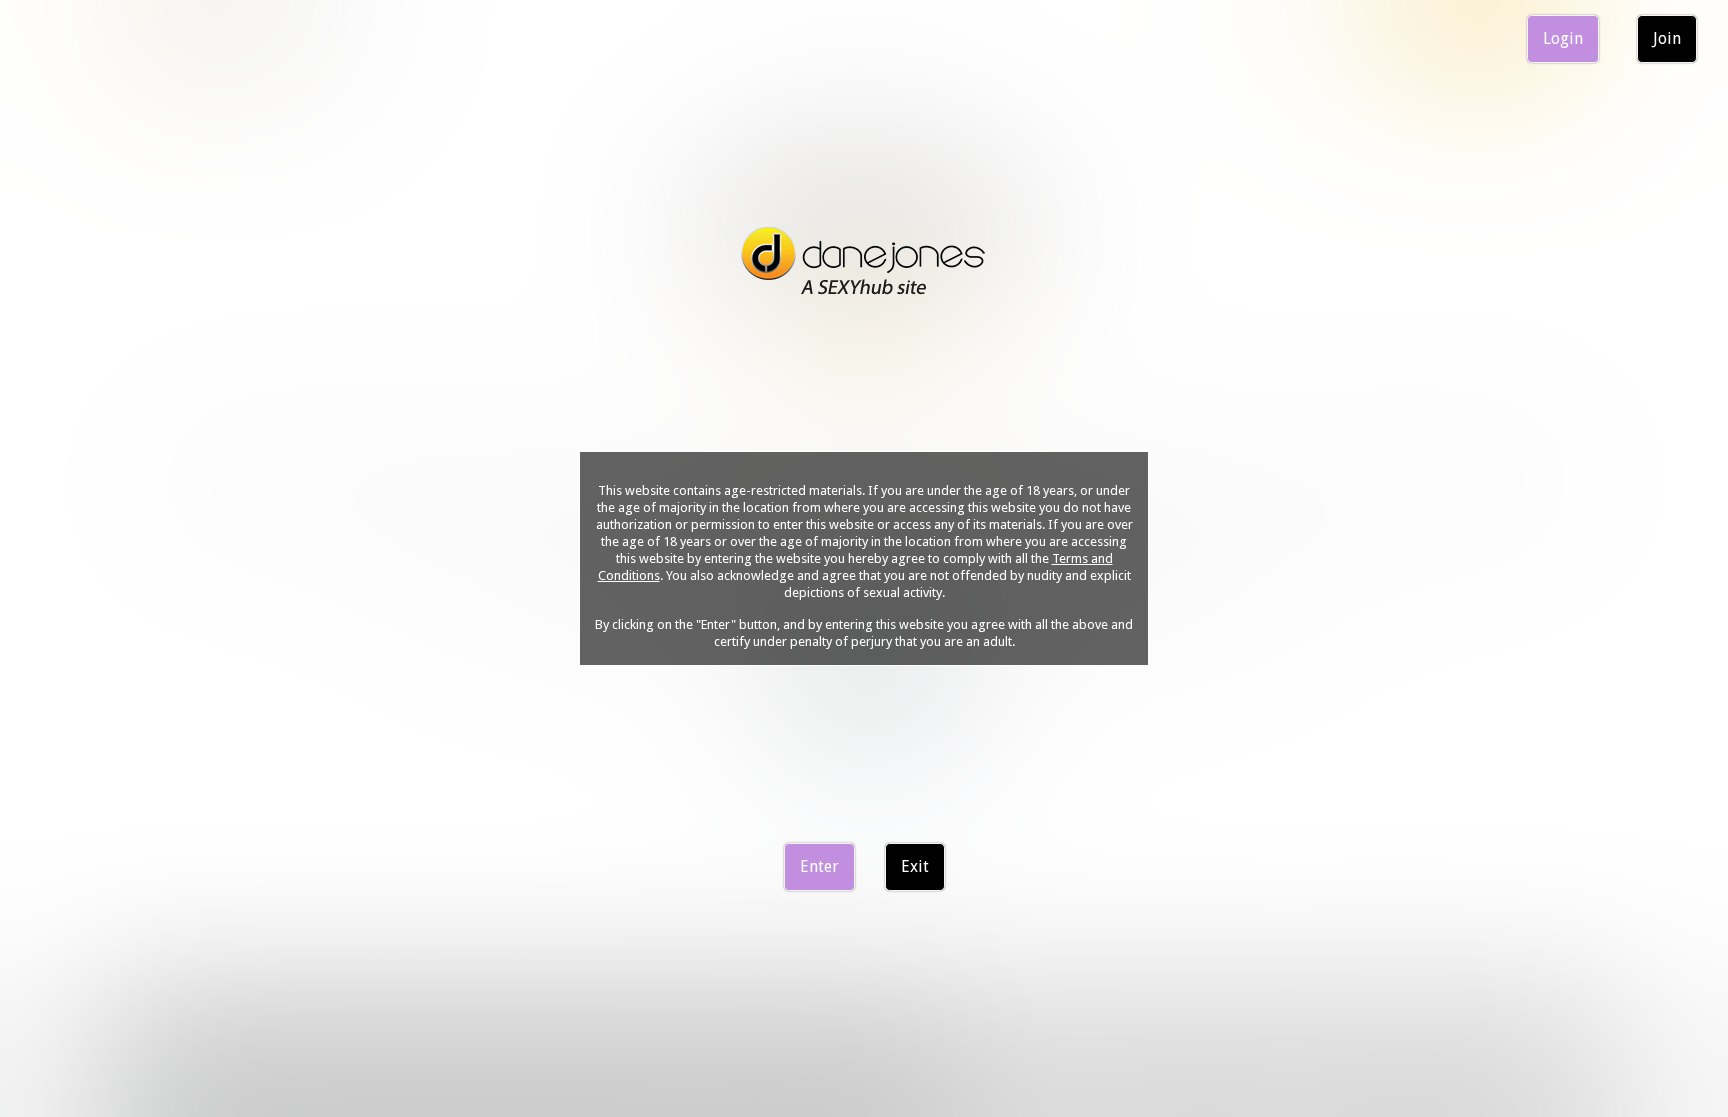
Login (1563, 38)
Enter (819, 866)
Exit (915, 866)
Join (1667, 38)
